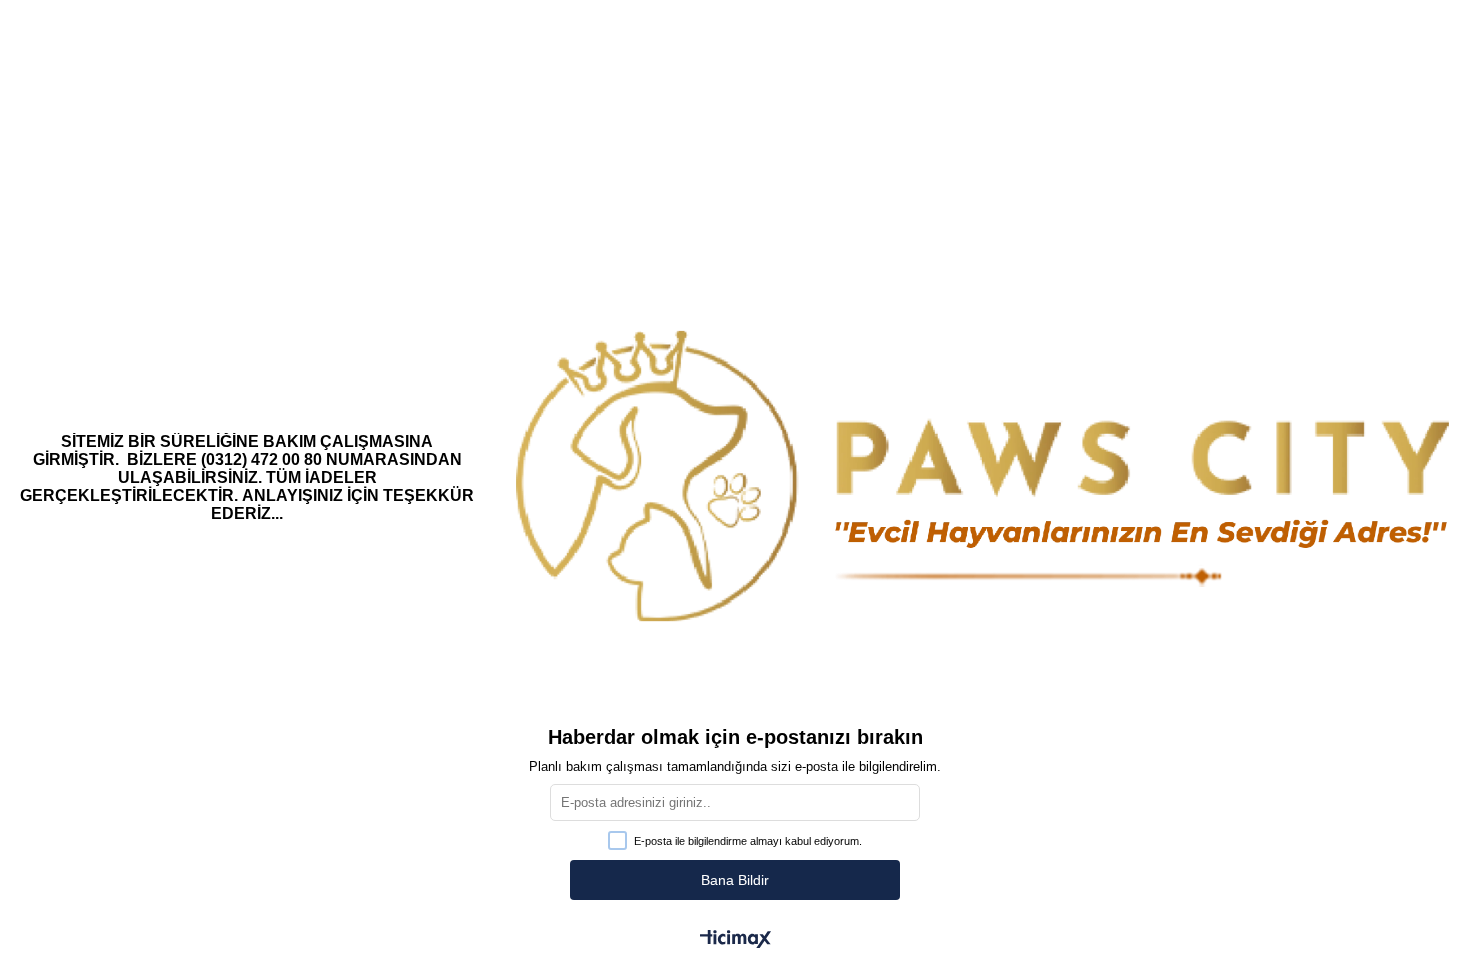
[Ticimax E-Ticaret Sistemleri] (735, 940)
